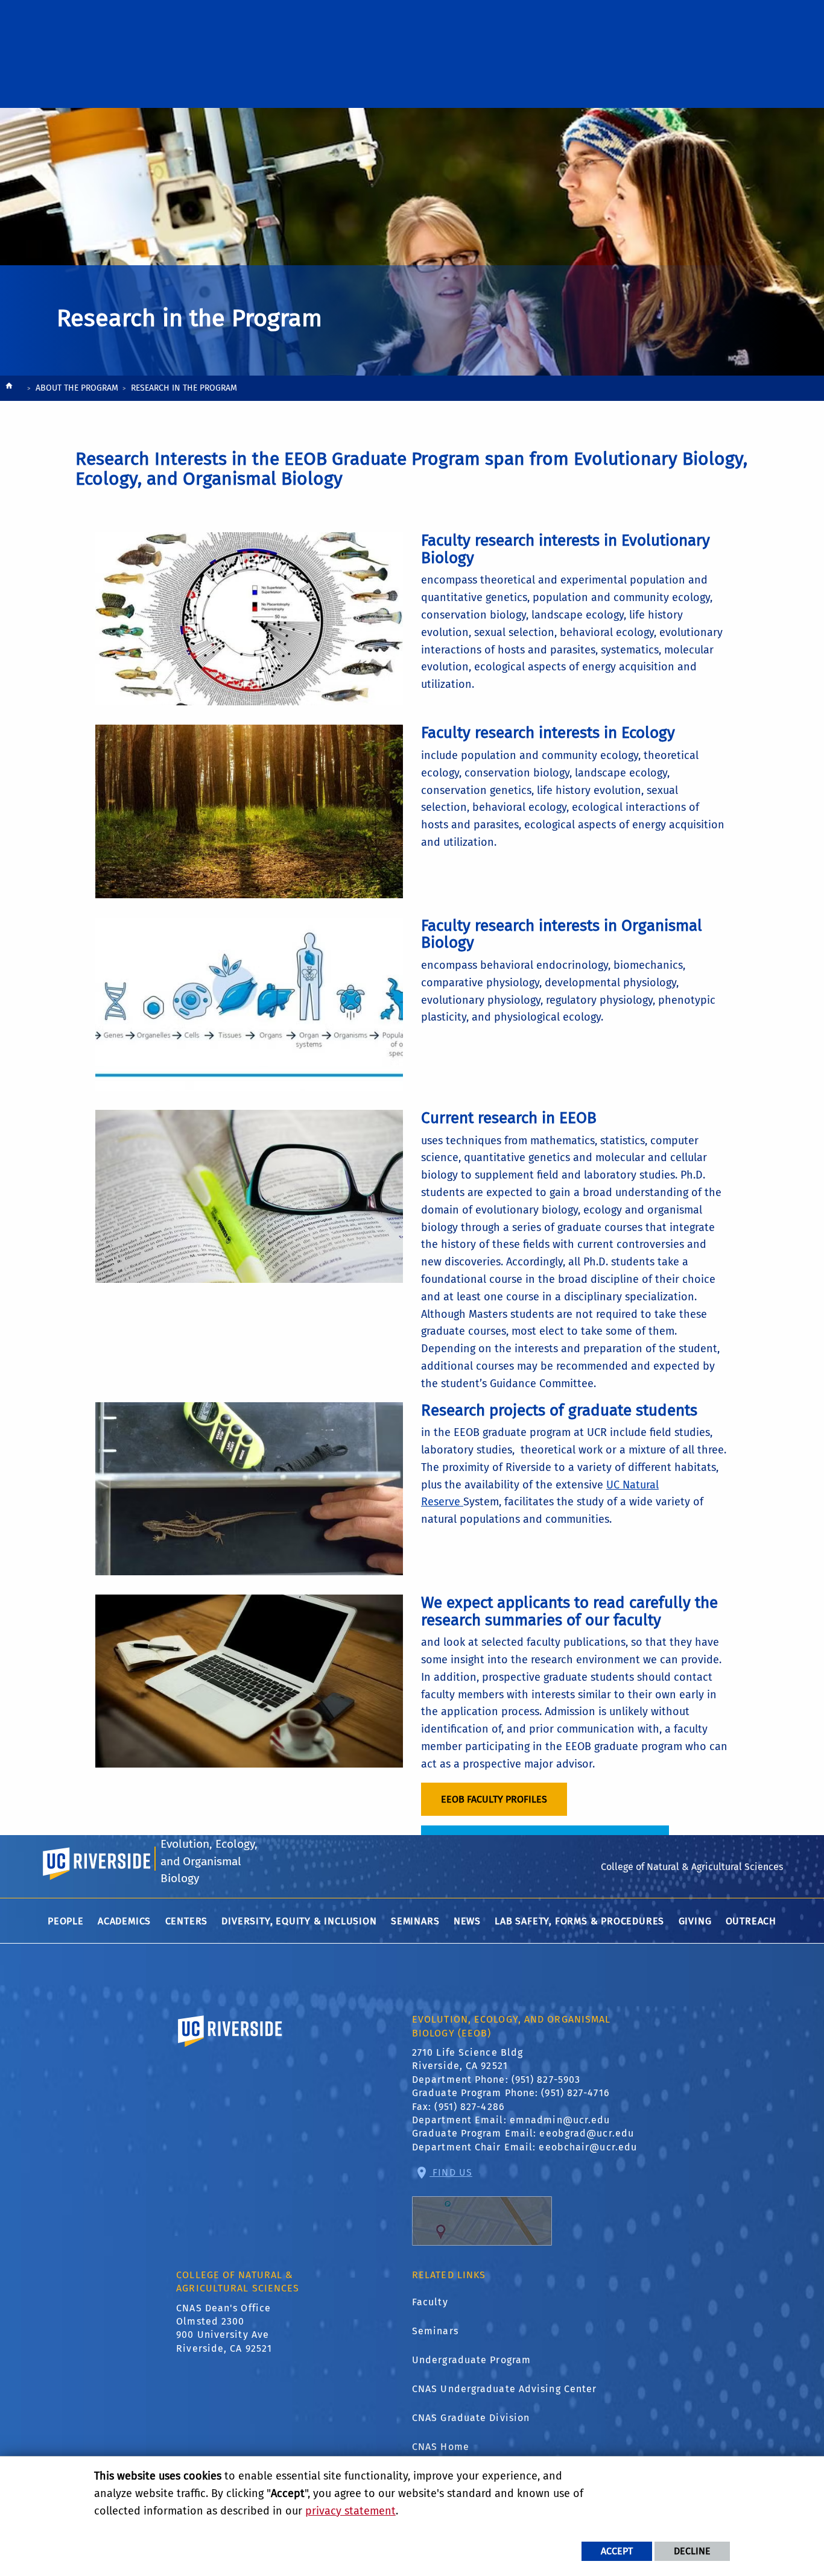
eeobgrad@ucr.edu (587, 2133)
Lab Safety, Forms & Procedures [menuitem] (579, 1921)
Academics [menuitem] (124, 1921)
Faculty (430, 2302)
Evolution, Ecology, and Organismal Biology (209, 1861)
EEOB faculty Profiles (494, 1799)
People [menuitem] (66, 1921)
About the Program (77, 388)
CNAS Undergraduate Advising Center (504, 2389)
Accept (617, 2551)
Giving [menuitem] (695, 1921)
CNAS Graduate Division (471, 2418)
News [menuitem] (467, 1921)
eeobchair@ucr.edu (588, 2147)
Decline (692, 2551)
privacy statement (350, 2511)
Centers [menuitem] (187, 1921)
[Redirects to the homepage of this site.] (9, 389)
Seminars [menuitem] (415, 1921)
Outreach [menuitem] (751, 1921)
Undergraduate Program (471, 2360)
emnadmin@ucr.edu (560, 2120)
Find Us (451, 2172)
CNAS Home (441, 2447)
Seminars (435, 2331)
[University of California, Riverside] (230, 2048)
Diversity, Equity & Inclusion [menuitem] (299, 1921)
